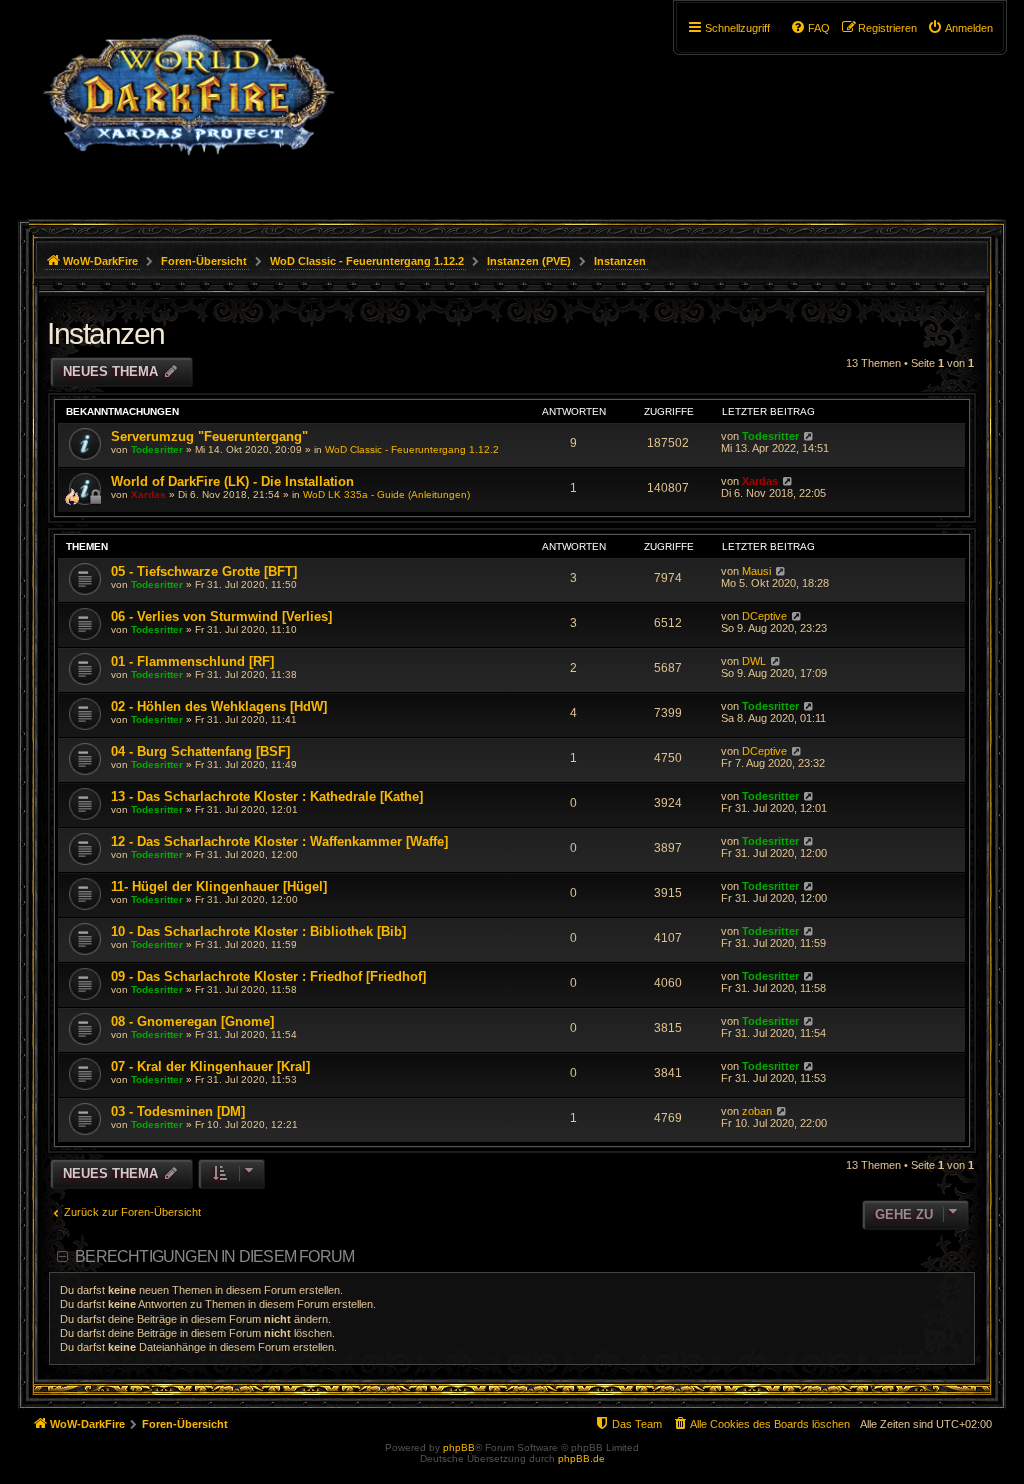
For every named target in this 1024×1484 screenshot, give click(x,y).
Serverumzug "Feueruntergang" (209, 436)
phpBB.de (581, 1458)
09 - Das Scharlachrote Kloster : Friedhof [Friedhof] (268, 976)
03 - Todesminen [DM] (178, 1111)
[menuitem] (960, 28)
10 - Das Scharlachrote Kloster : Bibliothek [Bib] (258, 931)
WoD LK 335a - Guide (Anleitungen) (386, 494)
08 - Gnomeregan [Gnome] (192, 1021)
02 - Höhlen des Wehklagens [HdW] (219, 706)
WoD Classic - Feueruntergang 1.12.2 (412, 449)
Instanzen (106, 333)
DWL (754, 661)
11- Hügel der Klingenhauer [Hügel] (219, 886)
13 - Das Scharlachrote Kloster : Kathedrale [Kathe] (267, 796)
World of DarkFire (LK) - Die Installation (232, 481)
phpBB (459, 1447)
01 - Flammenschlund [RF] (192, 661)
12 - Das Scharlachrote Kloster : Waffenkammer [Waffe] (279, 841)
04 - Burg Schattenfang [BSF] (200, 751)
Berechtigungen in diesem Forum (214, 1256)
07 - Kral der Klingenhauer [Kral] (210, 1066)
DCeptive (764, 616)
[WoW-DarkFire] (188, 105)
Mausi (756, 571)
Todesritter (157, 449)
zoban (757, 1111)
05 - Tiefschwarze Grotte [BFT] (204, 571)
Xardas (148, 494)
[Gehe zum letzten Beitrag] (808, 436)
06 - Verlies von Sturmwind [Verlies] (221, 616)
